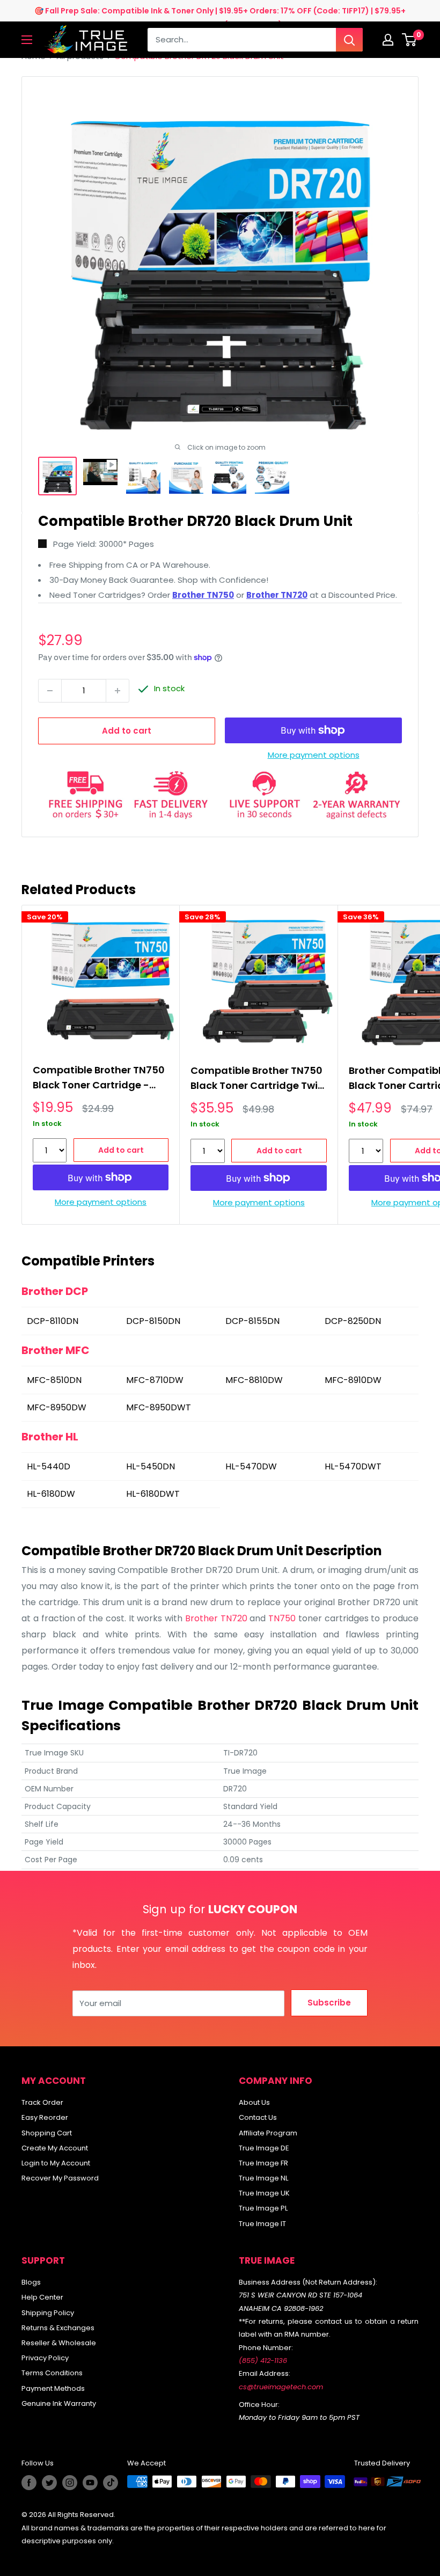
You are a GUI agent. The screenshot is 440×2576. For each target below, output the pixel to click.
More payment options (314, 755)
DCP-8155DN (252, 1321)
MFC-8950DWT (159, 1407)
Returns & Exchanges (58, 2328)
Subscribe (329, 2003)
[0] (410, 40)
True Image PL (263, 2208)
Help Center (42, 2297)
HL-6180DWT (153, 1494)
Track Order (42, 2102)
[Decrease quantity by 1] (50, 691)
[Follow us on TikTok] (111, 2483)
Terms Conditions (52, 2373)
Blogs (31, 2282)
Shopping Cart (47, 2133)
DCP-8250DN (353, 1321)
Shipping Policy (48, 2313)
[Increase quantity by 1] (118, 691)
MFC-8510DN (54, 1380)
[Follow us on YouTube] (90, 2483)
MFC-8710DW (155, 1380)
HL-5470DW (251, 1466)
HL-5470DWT (353, 1466)
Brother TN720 (216, 1618)
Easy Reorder (45, 2117)
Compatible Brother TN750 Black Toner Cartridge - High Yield (99, 1079)
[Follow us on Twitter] (49, 2483)
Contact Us (258, 2117)
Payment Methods (53, 2388)
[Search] (349, 40)
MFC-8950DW (57, 1407)
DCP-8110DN (53, 1321)
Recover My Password (60, 2178)
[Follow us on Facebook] (29, 2483)
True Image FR (263, 2163)
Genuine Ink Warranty (59, 2403)
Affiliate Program (268, 2133)
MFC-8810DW (254, 1380)
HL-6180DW (51, 1494)
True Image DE (264, 2148)
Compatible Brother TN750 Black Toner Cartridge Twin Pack (257, 1080)
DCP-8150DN (153, 1321)
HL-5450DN (151, 1466)
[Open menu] (27, 40)
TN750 (282, 1618)
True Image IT (262, 2224)
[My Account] (388, 40)
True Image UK (264, 2193)
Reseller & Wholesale (59, 2343)
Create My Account (55, 2148)
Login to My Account (56, 2163)
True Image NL (263, 2178)
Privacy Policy (45, 2358)
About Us (254, 2102)
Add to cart (127, 731)
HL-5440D (49, 1466)
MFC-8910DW (353, 1380)
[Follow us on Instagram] (70, 2483)
